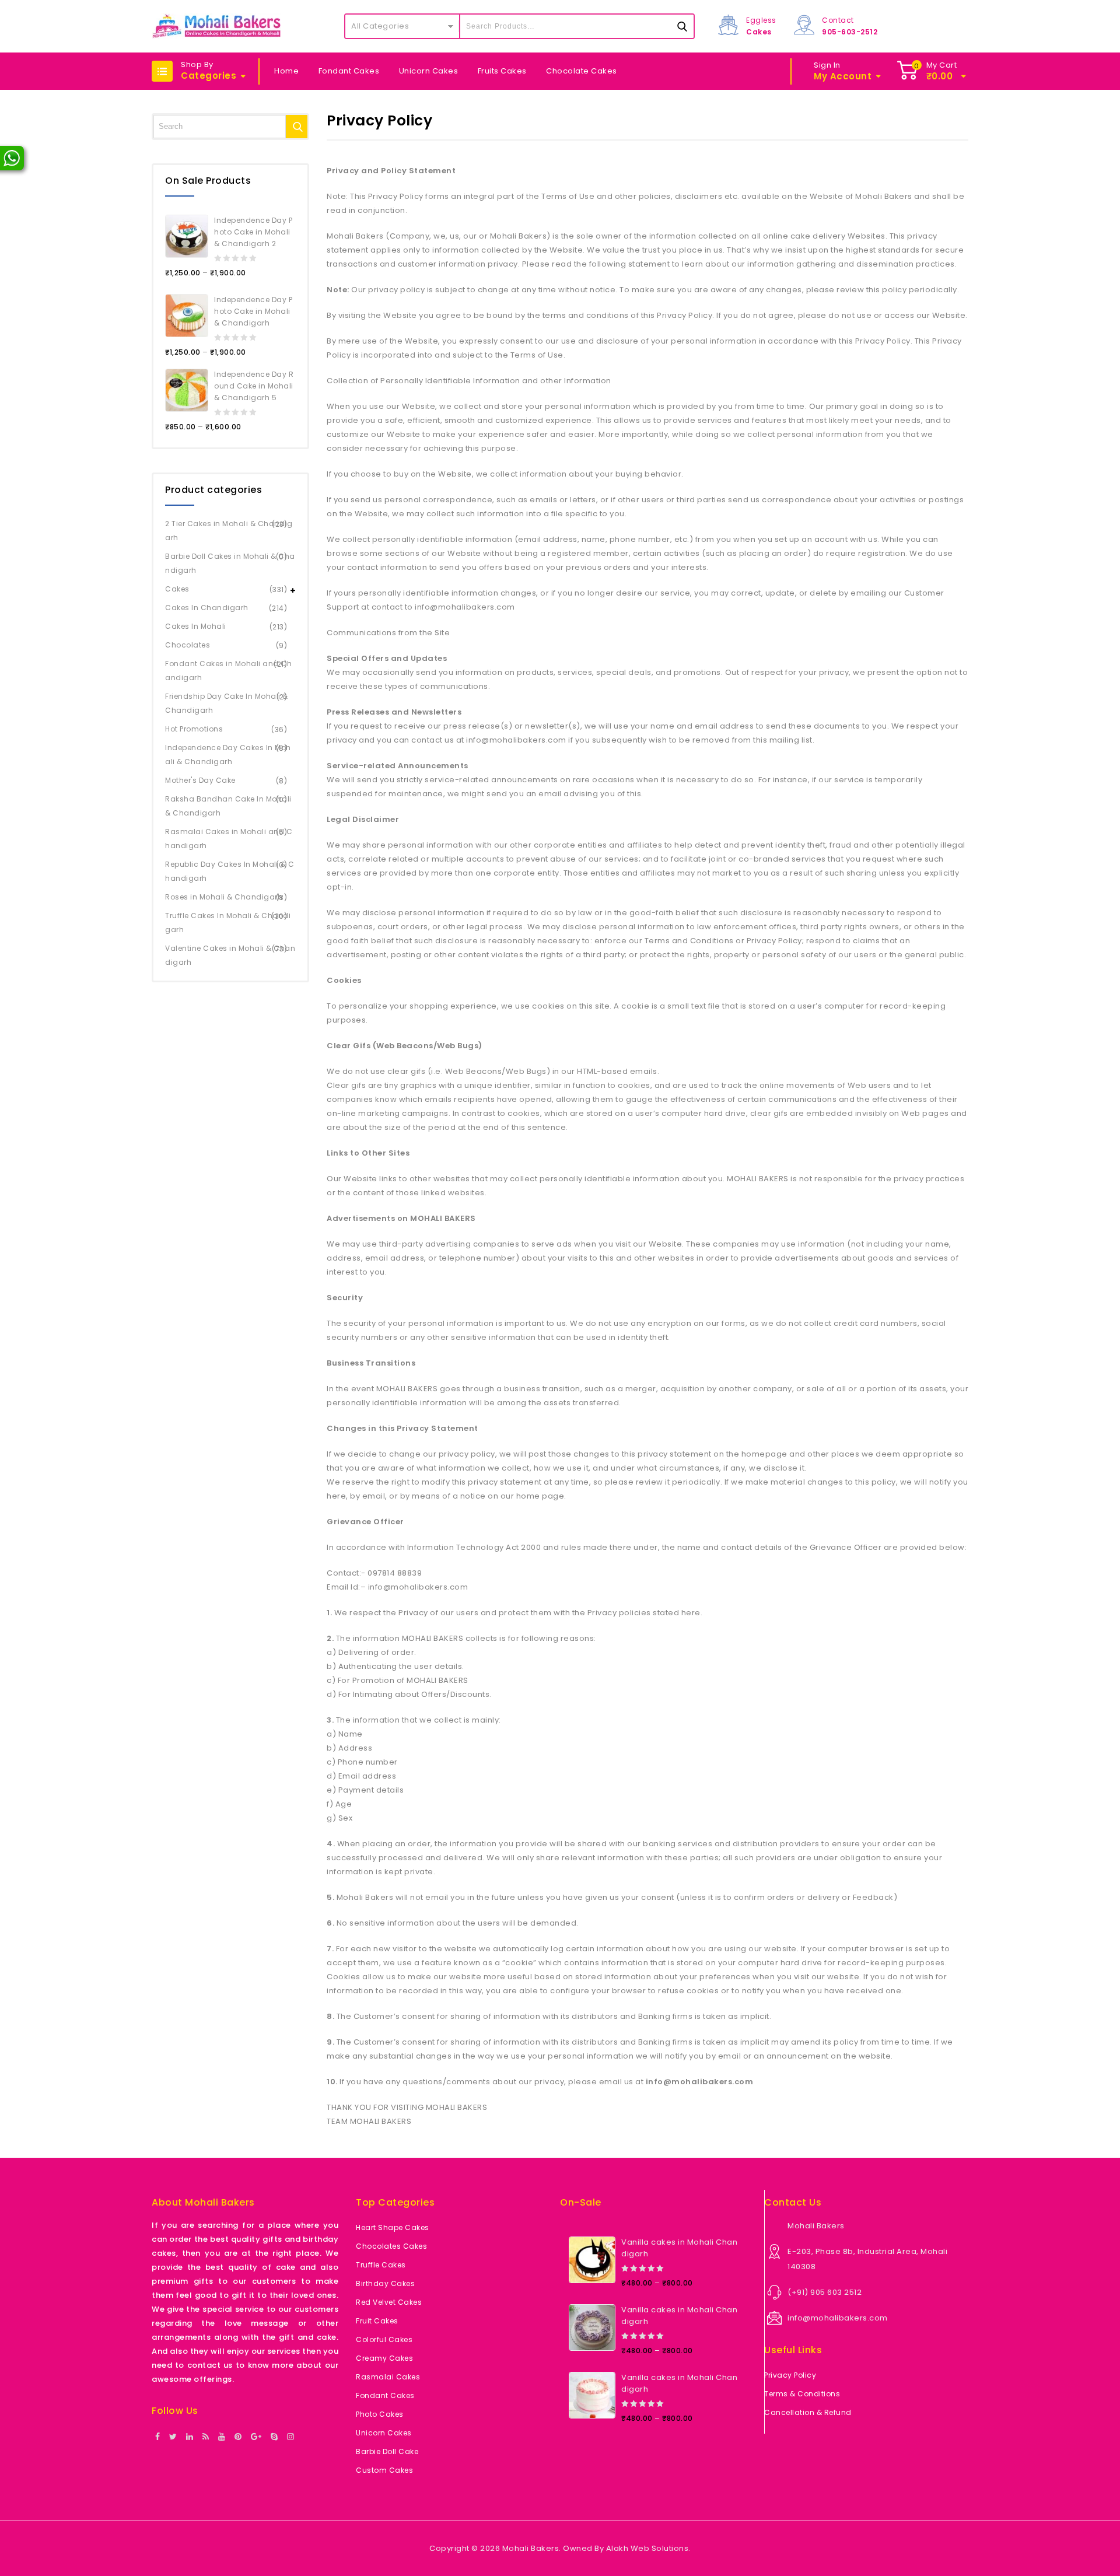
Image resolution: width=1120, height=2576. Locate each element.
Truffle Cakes (381, 2265)
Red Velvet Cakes (389, 2302)
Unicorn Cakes (429, 71)
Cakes (177, 589)
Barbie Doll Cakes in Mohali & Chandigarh (230, 563)
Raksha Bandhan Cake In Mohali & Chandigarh (228, 806)
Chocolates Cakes (391, 2246)
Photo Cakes (380, 2414)
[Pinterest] (238, 2437)
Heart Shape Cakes (393, 2227)
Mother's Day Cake (200, 780)
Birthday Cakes (385, 2283)
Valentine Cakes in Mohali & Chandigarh (230, 955)
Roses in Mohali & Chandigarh (224, 897)
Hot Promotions (194, 729)
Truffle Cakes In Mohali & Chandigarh (228, 923)
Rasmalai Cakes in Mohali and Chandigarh (229, 839)
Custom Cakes (384, 2470)
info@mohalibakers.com (838, 2318)
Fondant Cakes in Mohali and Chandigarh (228, 671)
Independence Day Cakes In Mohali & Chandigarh (228, 755)
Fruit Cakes (377, 2321)
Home (286, 71)
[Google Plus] (256, 2437)
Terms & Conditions (802, 2394)
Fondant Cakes (349, 71)
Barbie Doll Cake (387, 2451)
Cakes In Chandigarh (207, 608)
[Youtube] (222, 2437)
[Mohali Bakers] (216, 26)
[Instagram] (291, 2437)
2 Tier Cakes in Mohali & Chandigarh (229, 531)
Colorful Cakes (384, 2339)
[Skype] (274, 2437)
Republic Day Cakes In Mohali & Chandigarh (230, 871)
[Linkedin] (190, 2437)
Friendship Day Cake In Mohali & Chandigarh (227, 703)
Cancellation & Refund (808, 2412)
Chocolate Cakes (582, 71)
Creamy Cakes (384, 2358)
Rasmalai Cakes (388, 2377)
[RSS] (206, 2437)
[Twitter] (173, 2437)
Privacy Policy (790, 2375)
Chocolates (188, 645)
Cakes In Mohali (196, 626)
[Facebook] (158, 2437)
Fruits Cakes (502, 71)
